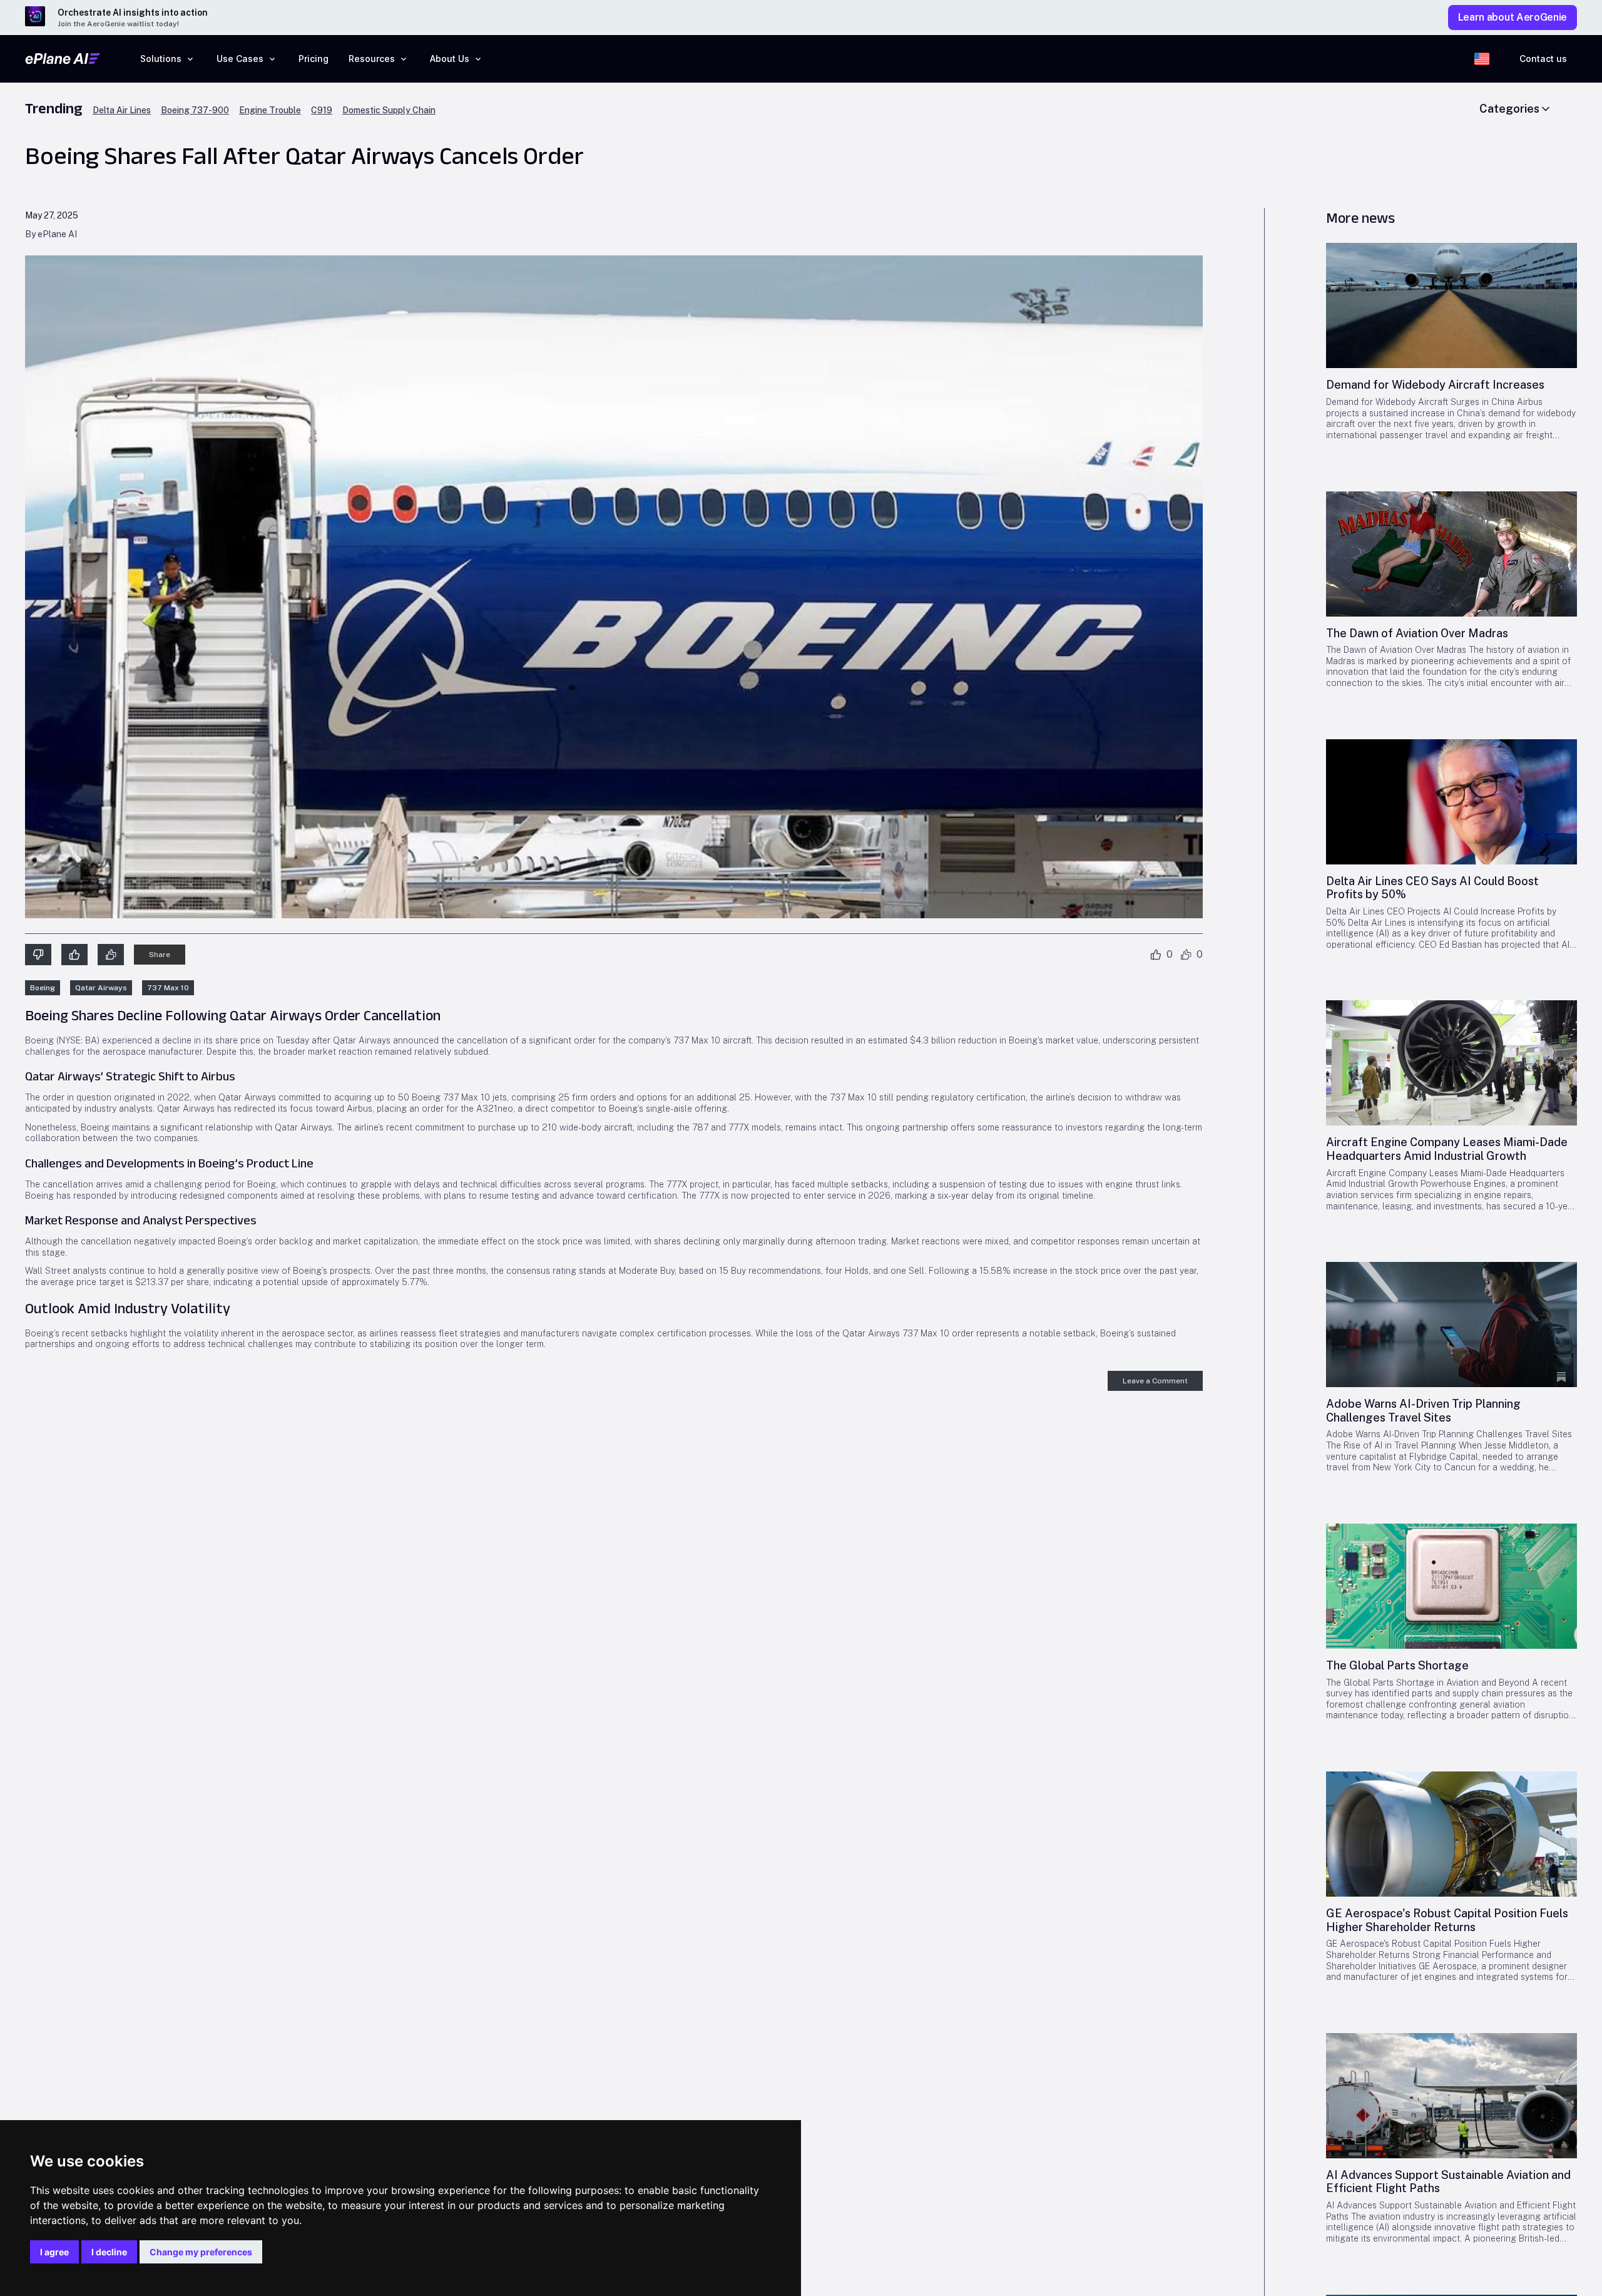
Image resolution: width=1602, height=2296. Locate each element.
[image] (1451, 305)
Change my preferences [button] (201, 2252)
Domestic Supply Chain (389, 110)
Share (160, 955)
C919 (322, 110)
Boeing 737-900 (195, 110)
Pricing (314, 59)
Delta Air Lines (122, 110)
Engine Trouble (270, 110)
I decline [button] (109, 2252)
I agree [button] (54, 2252)
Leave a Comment (1155, 1381)
